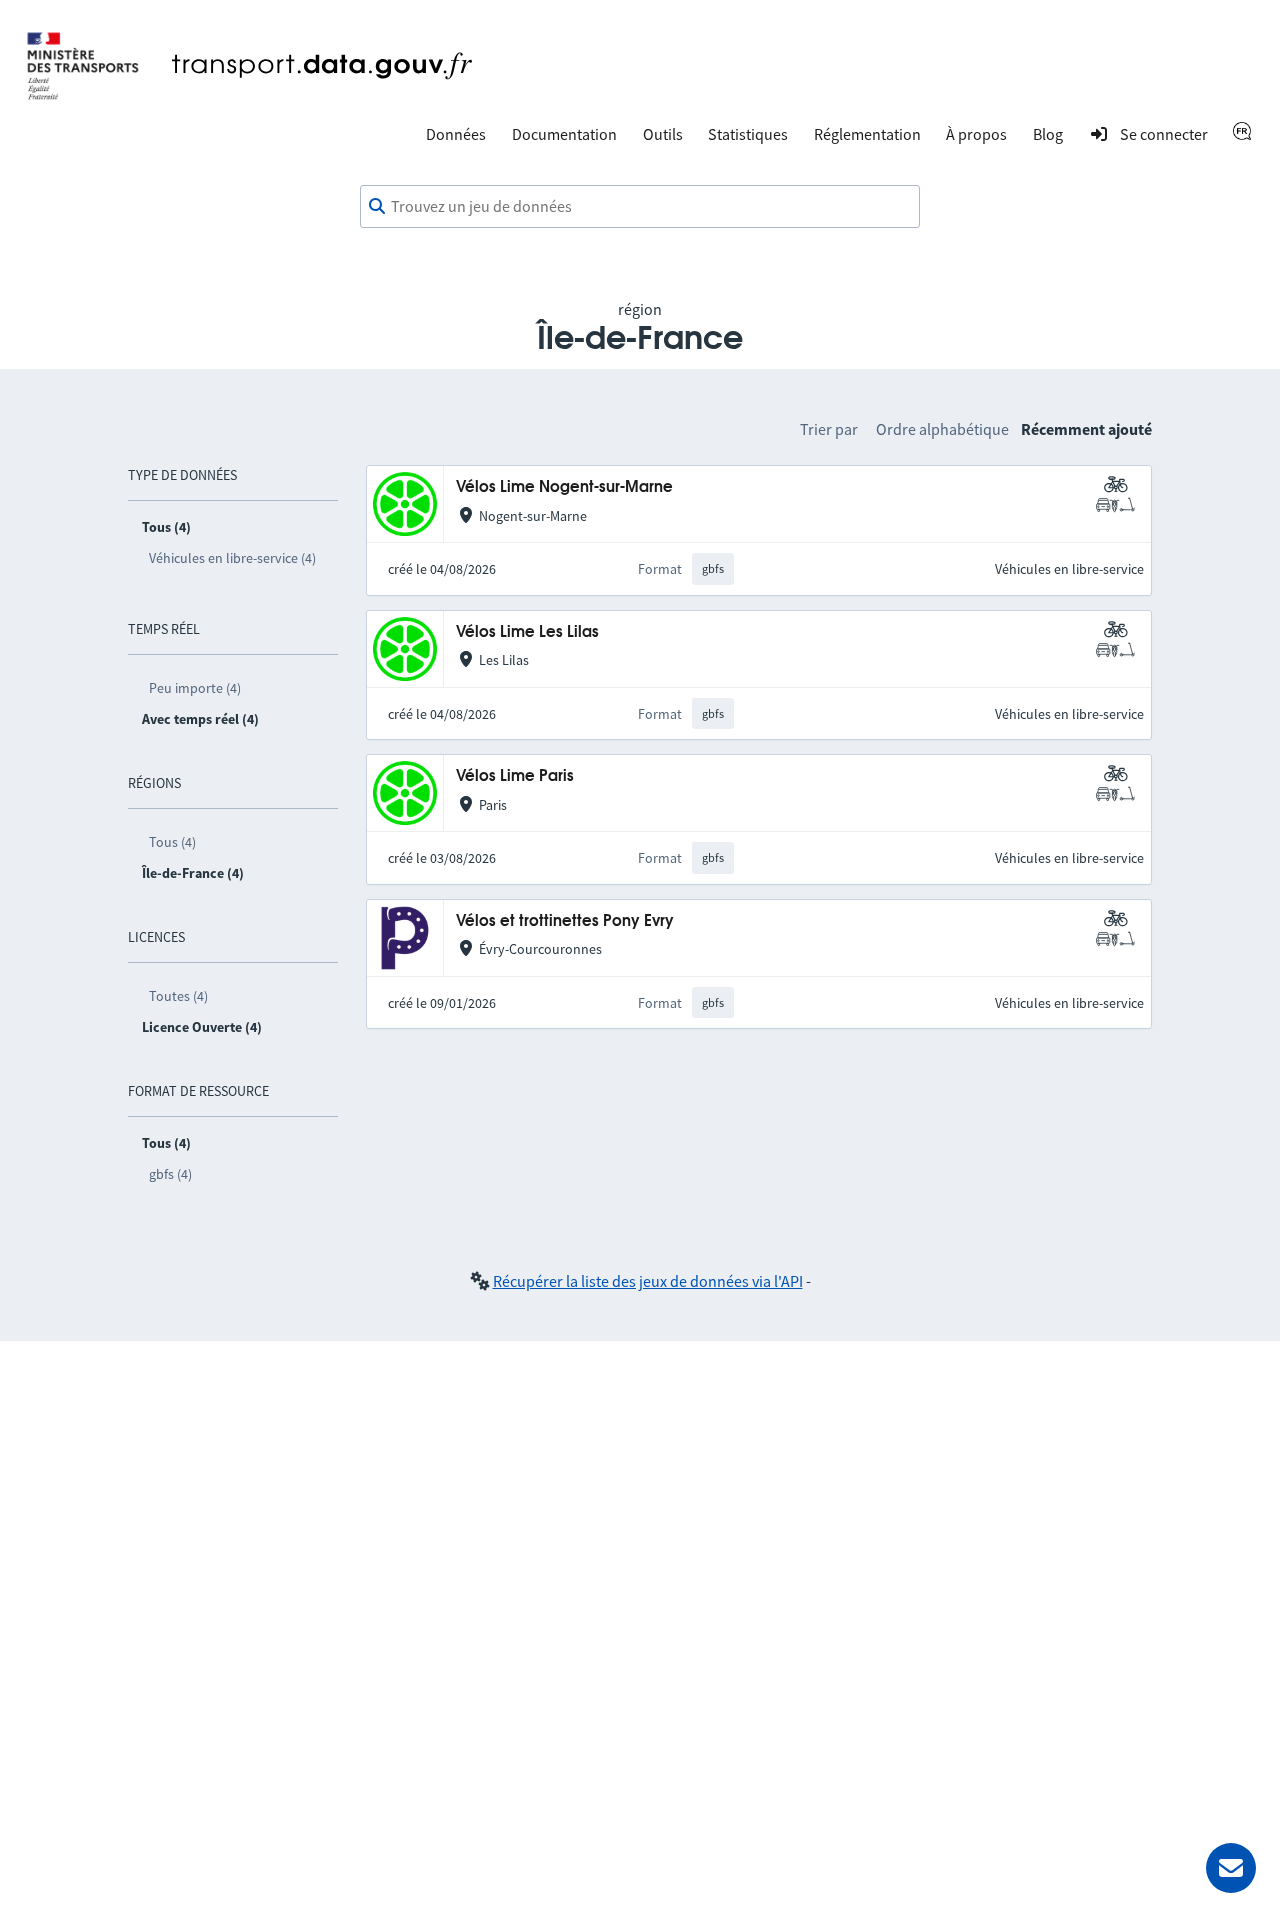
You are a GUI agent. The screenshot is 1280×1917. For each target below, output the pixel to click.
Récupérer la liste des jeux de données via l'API (648, 1281)
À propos (976, 134)
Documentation (564, 134)
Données (456, 134)
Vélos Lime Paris (515, 776)
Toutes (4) (178, 996)
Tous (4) (172, 842)
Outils (663, 134)
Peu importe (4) (195, 688)
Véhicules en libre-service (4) (232, 558)
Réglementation (867, 134)
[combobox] (640, 207)
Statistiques (748, 134)
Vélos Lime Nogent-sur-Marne (564, 487)
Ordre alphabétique (942, 429)
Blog (1048, 134)
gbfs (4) (170, 1174)
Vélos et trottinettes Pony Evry (565, 921)
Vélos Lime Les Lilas (527, 632)
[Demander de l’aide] (1231, 1868)
